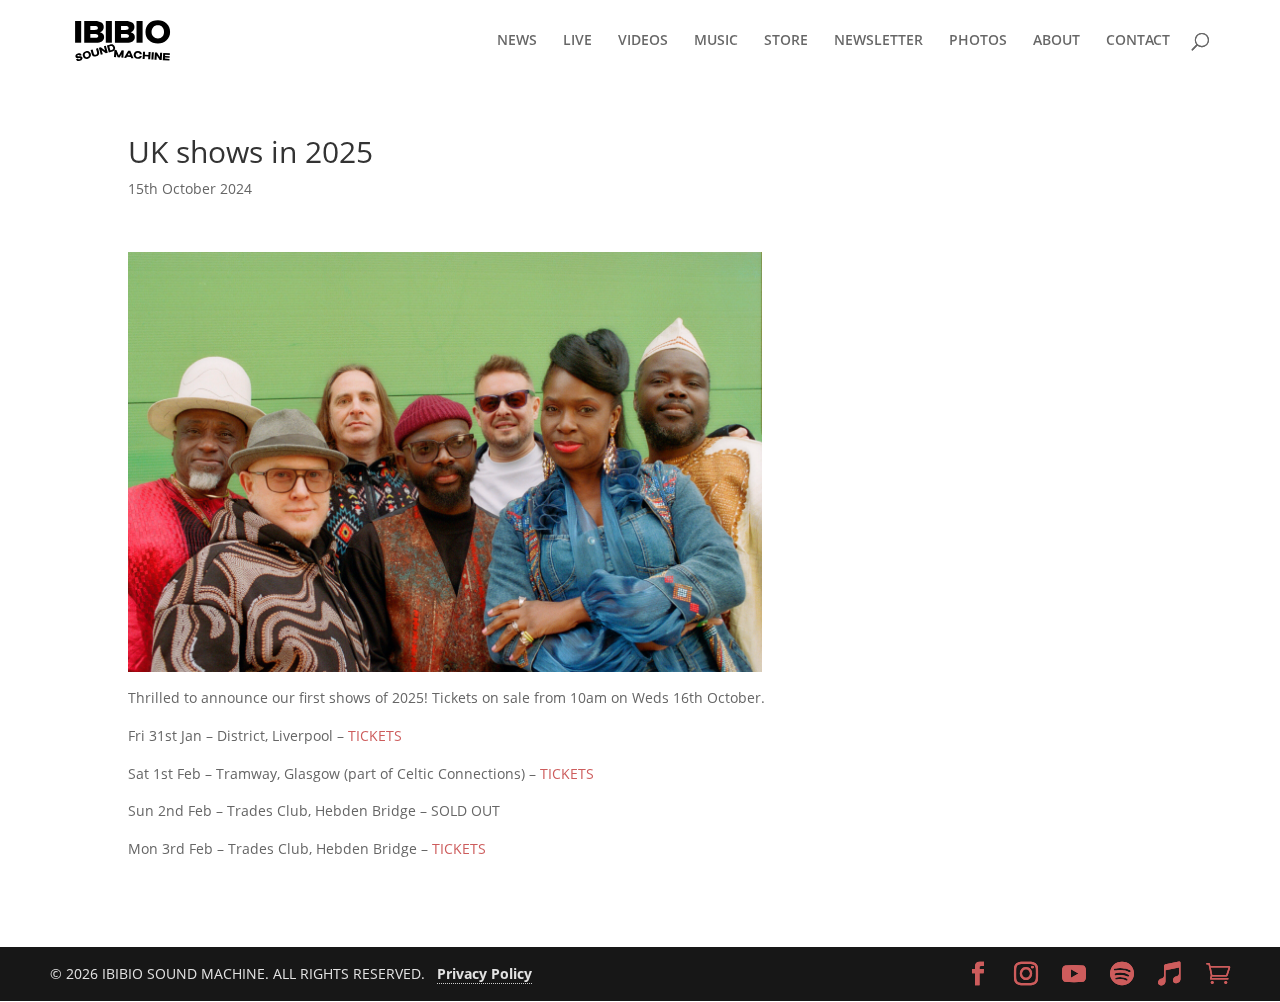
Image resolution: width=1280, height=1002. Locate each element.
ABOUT (1056, 41)
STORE (786, 41)
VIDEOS (643, 41)
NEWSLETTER (878, 41)
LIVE (577, 41)
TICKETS (375, 735)
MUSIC (716, 41)
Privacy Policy (484, 973)
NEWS (517, 41)
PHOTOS (978, 41)
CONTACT (1138, 41)
